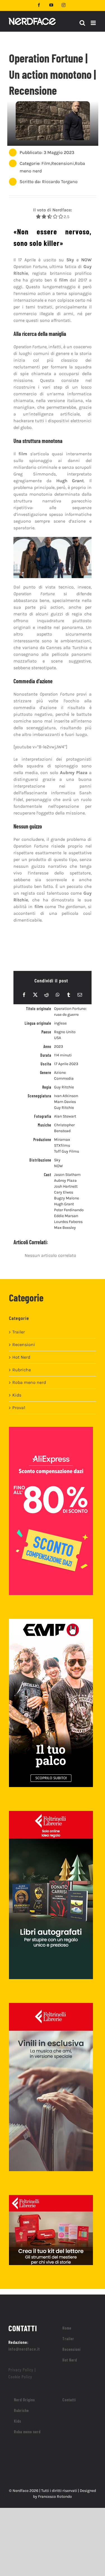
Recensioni (63, 163)
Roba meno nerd (29, 1382)
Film (46, 163)
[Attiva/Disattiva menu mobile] (94, 23)
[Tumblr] (69, 995)
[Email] (80, 995)
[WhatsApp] (58, 995)
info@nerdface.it (24, 2349)
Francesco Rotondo (55, 2497)
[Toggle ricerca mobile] (82, 23)
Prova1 (19, 1408)
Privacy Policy (21, 2370)
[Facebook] (24, 995)
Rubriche (22, 1370)
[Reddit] (46, 995)
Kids (17, 1395)
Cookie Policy (20, 2377)
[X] (35, 995)
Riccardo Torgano (60, 182)
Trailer (19, 1332)
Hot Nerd (21, 1357)
